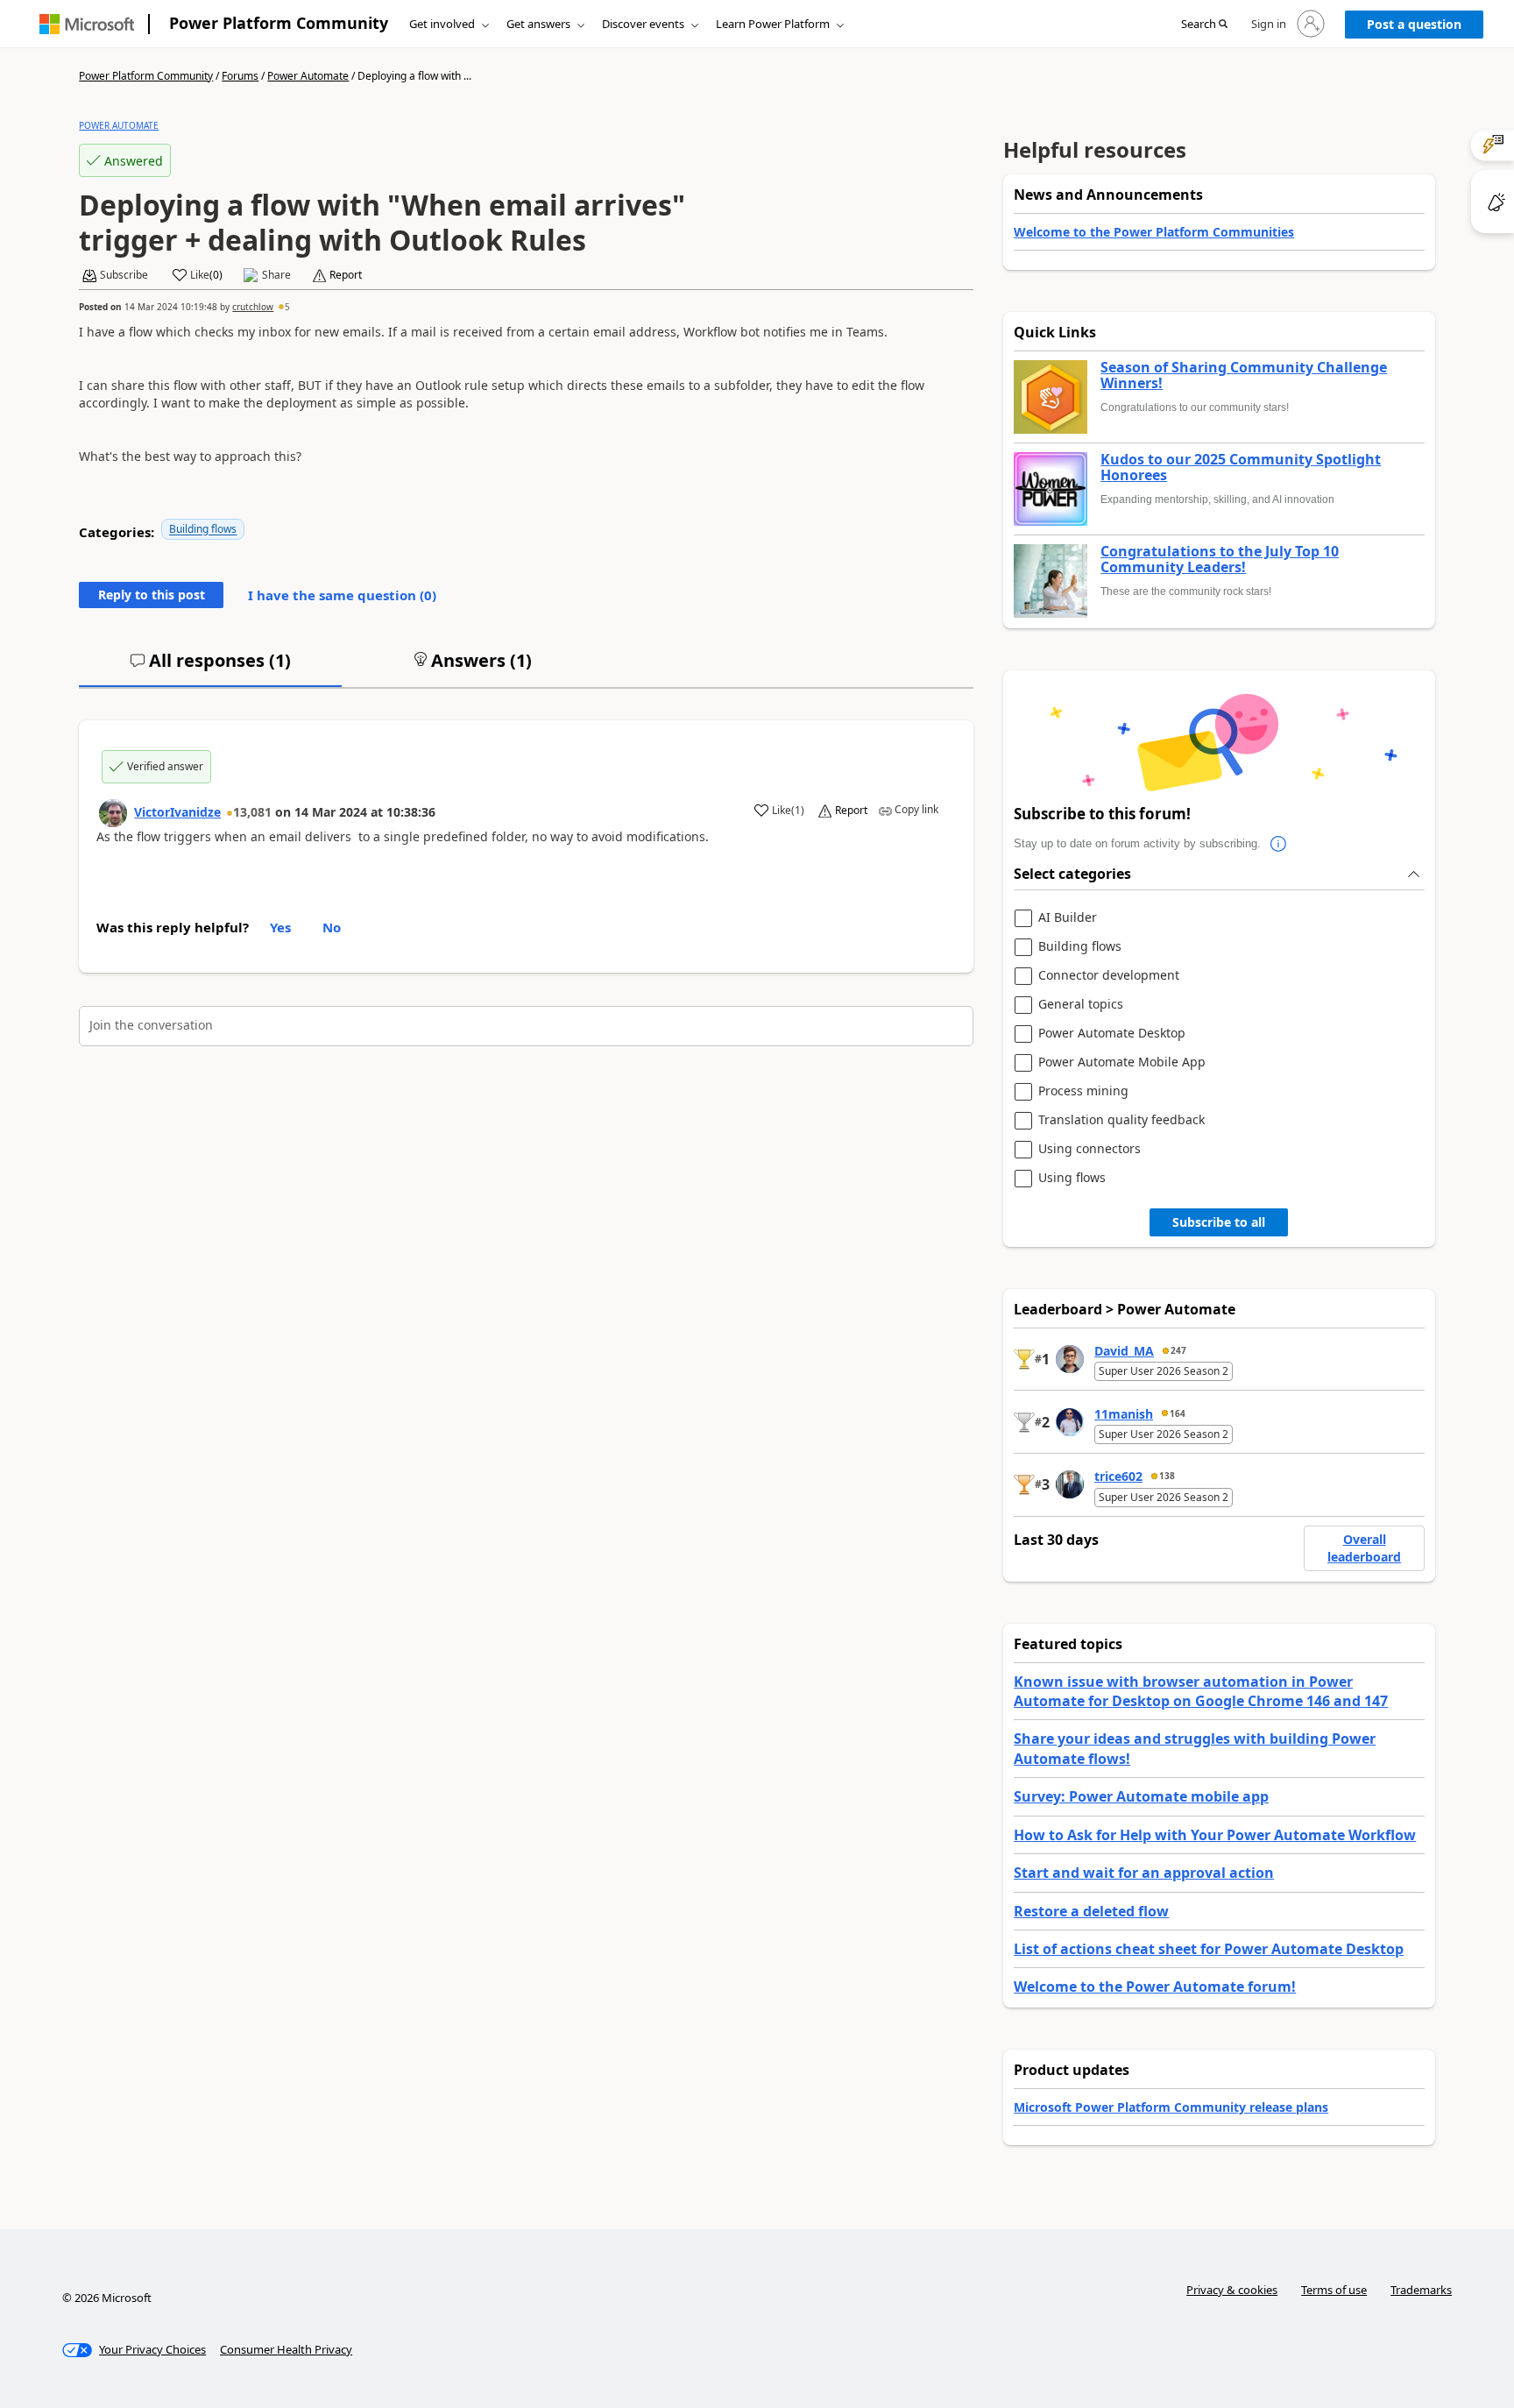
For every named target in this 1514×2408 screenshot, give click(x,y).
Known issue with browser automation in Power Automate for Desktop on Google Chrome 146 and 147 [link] (1201, 1691)
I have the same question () (342, 595)
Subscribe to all (1219, 1222)
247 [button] (1178, 1350)
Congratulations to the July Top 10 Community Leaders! (1220, 560)
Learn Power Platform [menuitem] (773, 24)
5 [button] (287, 307)
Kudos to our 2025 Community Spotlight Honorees (1241, 467)
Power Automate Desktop (1112, 1034)
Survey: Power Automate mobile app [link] (1141, 1796)
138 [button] (1167, 1476)
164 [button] (1178, 1413)
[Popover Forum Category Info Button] (1278, 844)
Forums (240, 76)
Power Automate (308, 76)
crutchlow (253, 307)
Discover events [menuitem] (643, 24)
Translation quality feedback (1121, 1120)
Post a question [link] (1414, 24)
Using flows (1072, 1178)
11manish (1124, 1414)
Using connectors (1090, 1149)
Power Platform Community (279, 23)
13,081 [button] (252, 812)
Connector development (1109, 976)
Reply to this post (152, 595)
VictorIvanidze (177, 812)
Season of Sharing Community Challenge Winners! (1244, 375)
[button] (1204, 25)
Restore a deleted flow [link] (1091, 1911)
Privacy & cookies (1232, 2290)
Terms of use (1334, 2290)
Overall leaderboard (1364, 1548)
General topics (1081, 1005)
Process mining (1083, 1091)
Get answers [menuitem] (538, 24)
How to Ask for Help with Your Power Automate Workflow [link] (1215, 1835)
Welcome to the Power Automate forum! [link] (1155, 1987)
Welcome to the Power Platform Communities (1154, 232)
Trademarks (1421, 2290)
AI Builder (1068, 918)
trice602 (1118, 1476)
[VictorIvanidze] (113, 813)
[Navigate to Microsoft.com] (87, 24)
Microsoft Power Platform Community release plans (1171, 2107)
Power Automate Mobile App (1122, 1062)
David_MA (1124, 1351)
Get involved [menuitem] (442, 24)
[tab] (210, 668)
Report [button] (346, 275)
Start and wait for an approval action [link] (1144, 1873)
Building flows (203, 529)
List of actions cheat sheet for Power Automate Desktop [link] (1209, 1949)
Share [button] (276, 275)
